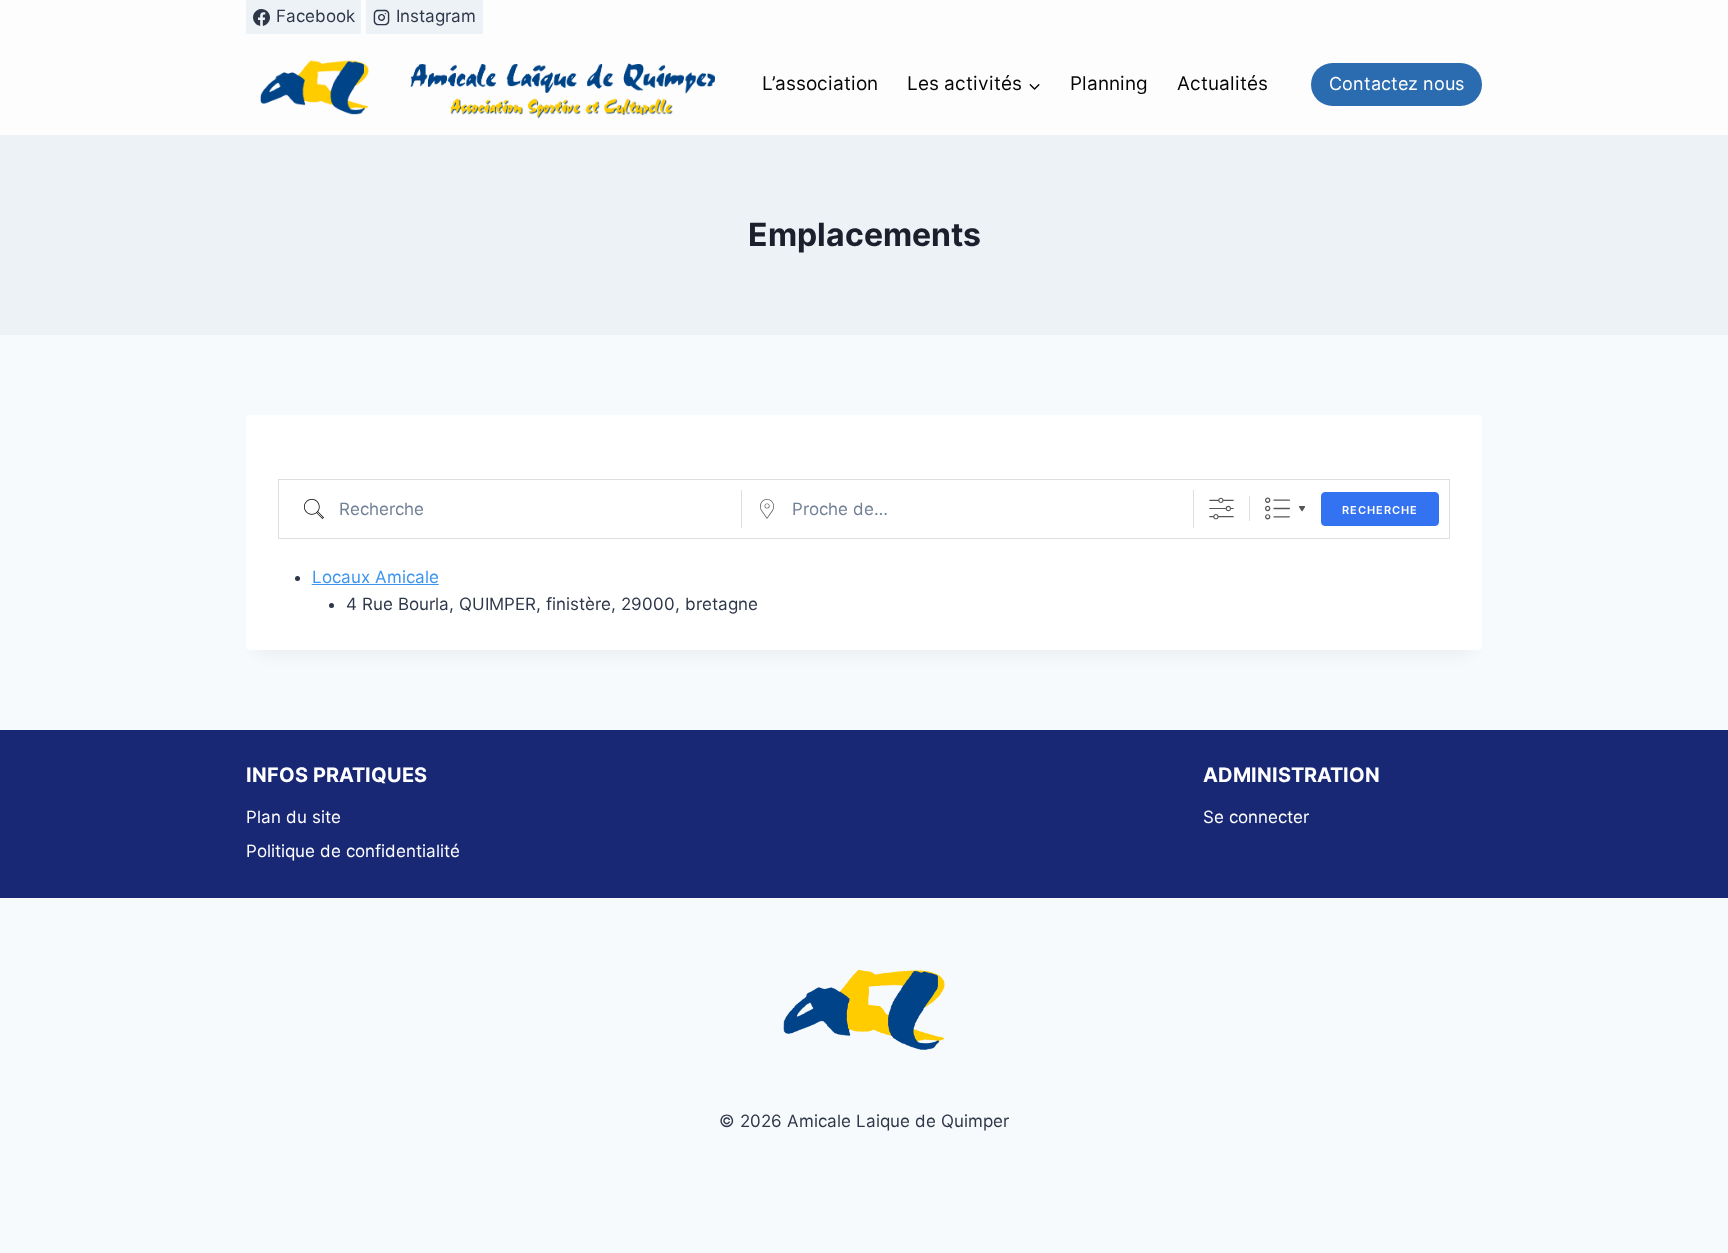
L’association (820, 83)
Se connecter (1256, 817)
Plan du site (293, 817)
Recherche (1380, 510)
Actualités (1222, 83)
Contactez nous (1396, 83)
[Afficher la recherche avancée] (1221, 508)
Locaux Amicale (375, 577)
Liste (1277, 508)
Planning (1109, 83)
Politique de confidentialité (353, 851)
